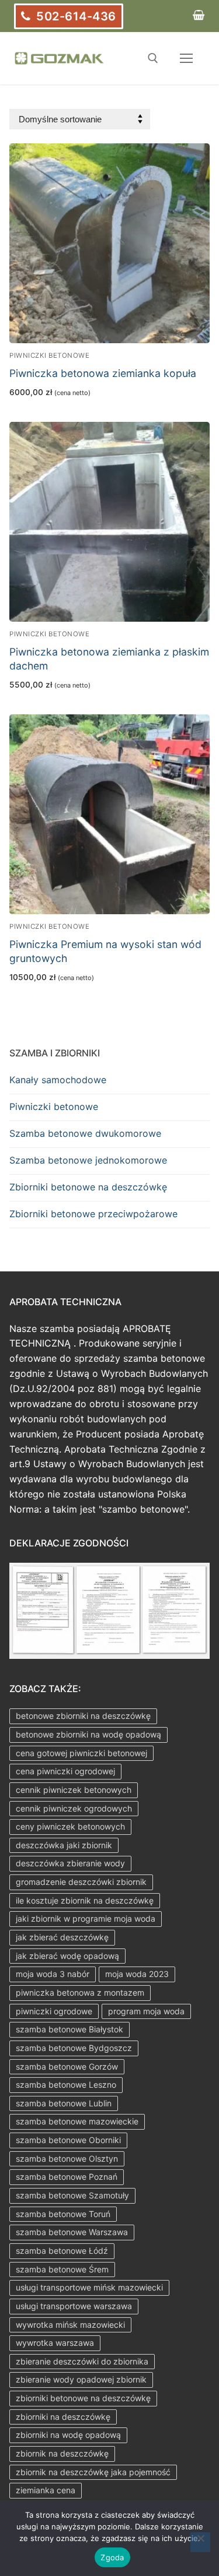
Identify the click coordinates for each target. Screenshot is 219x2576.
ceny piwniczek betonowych (70, 1826)
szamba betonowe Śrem (62, 2269)
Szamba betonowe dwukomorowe (85, 1133)
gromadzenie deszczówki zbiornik (81, 1882)
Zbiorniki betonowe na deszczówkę (88, 1187)
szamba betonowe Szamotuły (72, 2195)
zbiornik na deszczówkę (62, 2453)
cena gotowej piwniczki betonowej (81, 1753)
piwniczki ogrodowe (54, 2011)
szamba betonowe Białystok (69, 2029)
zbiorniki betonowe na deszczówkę (83, 2398)
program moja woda (146, 2011)
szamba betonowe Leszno (66, 2085)
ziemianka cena (46, 2490)
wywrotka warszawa (55, 2343)
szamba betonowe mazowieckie (77, 2121)
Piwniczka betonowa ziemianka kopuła (103, 373)
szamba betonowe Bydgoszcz (74, 2048)
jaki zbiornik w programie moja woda (86, 1918)
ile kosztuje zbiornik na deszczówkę (85, 1900)
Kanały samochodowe (58, 1080)
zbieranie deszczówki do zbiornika (82, 2361)
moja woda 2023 (137, 1974)
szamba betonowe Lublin (64, 2103)
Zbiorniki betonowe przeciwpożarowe (93, 1214)
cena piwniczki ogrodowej (65, 1771)
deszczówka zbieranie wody (70, 1863)
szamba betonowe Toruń (63, 2214)
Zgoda (112, 2557)
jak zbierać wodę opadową (67, 1956)
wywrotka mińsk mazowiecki (70, 2325)
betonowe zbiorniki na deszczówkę (83, 1716)
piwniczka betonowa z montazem (80, 1992)
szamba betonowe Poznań (67, 2177)
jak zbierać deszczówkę (62, 1937)
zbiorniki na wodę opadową (68, 2435)
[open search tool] (153, 58)
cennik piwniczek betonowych (74, 1790)
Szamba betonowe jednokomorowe (88, 1160)
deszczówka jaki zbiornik (64, 1845)
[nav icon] (186, 58)
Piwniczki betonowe (49, 355)
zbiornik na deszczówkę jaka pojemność (93, 2472)
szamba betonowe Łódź (62, 2251)
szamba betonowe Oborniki (68, 2140)
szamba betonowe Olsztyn (67, 2159)
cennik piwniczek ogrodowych (74, 1808)
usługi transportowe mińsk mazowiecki (89, 2287)
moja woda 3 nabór (53, 1974)
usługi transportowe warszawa (74, 2306)
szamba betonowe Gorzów (67, 2066)
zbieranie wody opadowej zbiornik (81, 2379)
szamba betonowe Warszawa (72, 2232)
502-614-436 (75, 16)
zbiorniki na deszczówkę (63, 2417)
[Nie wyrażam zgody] (200, 2542)
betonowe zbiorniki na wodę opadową (88, 1734)
